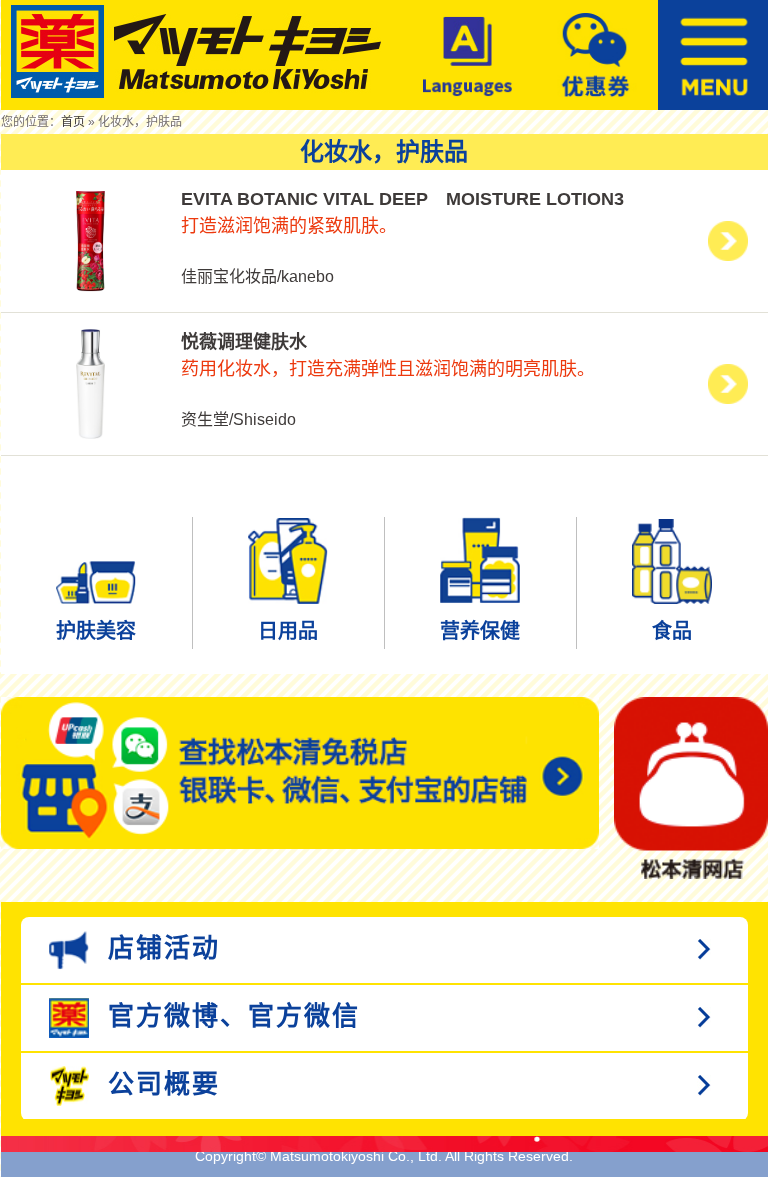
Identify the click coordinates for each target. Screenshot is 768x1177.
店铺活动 (159, 947)
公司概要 (159, 1083)
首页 (73, 122)
